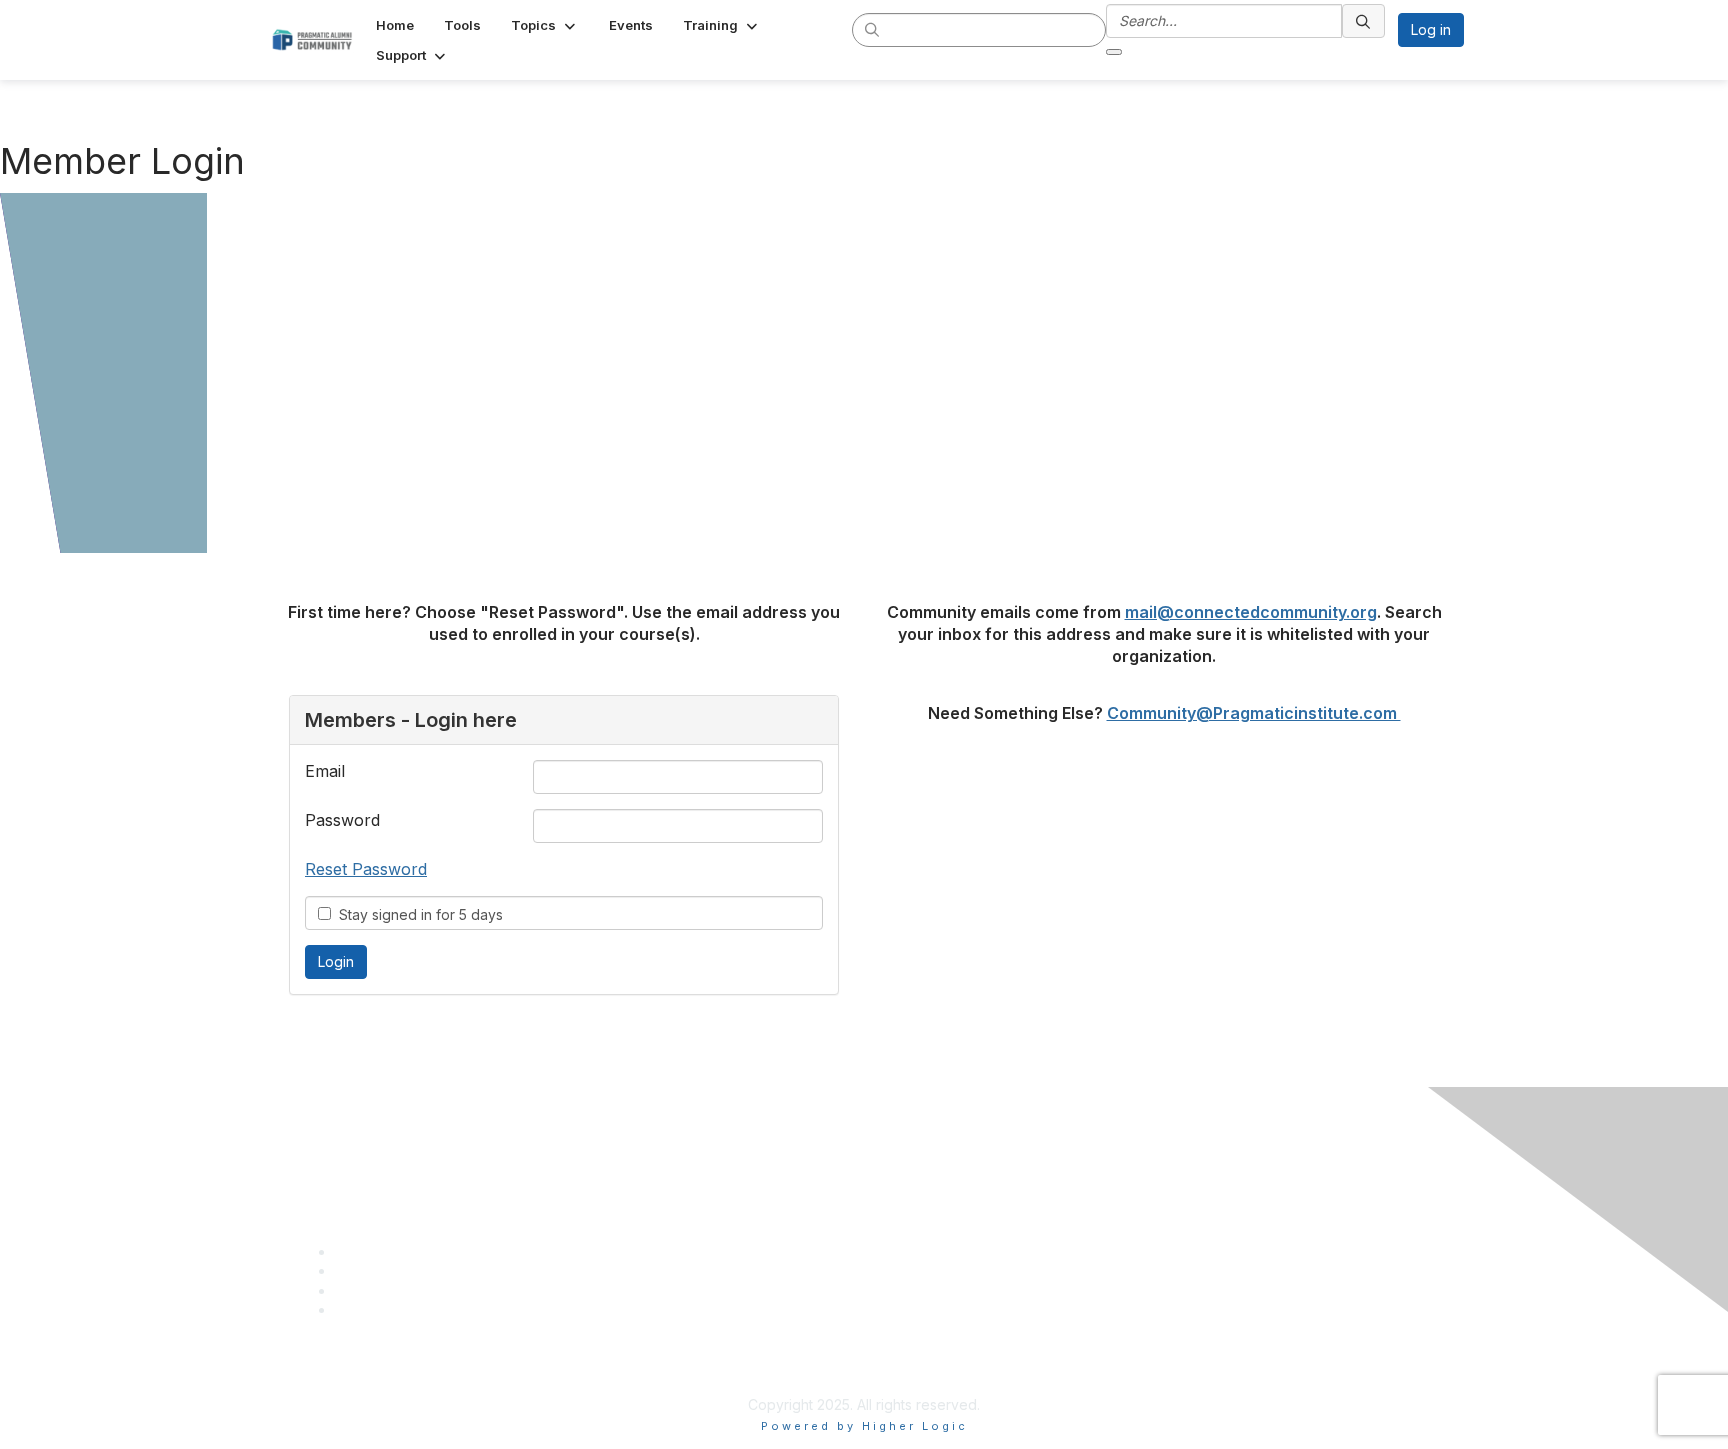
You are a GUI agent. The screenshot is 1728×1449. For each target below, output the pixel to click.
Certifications (915, 1177)
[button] (545, 25)
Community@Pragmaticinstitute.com (1254, 713)
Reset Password (366, 869)
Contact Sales (917, 1217)
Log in (1431, 29)
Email (325, 771)
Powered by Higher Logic (864, 1426)
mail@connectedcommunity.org (1251, 612)
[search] (873, 29)
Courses (899, 1158)
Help (887, 1236)
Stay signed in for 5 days (417, 914)
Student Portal (918, 1197)
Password (342, 820)
